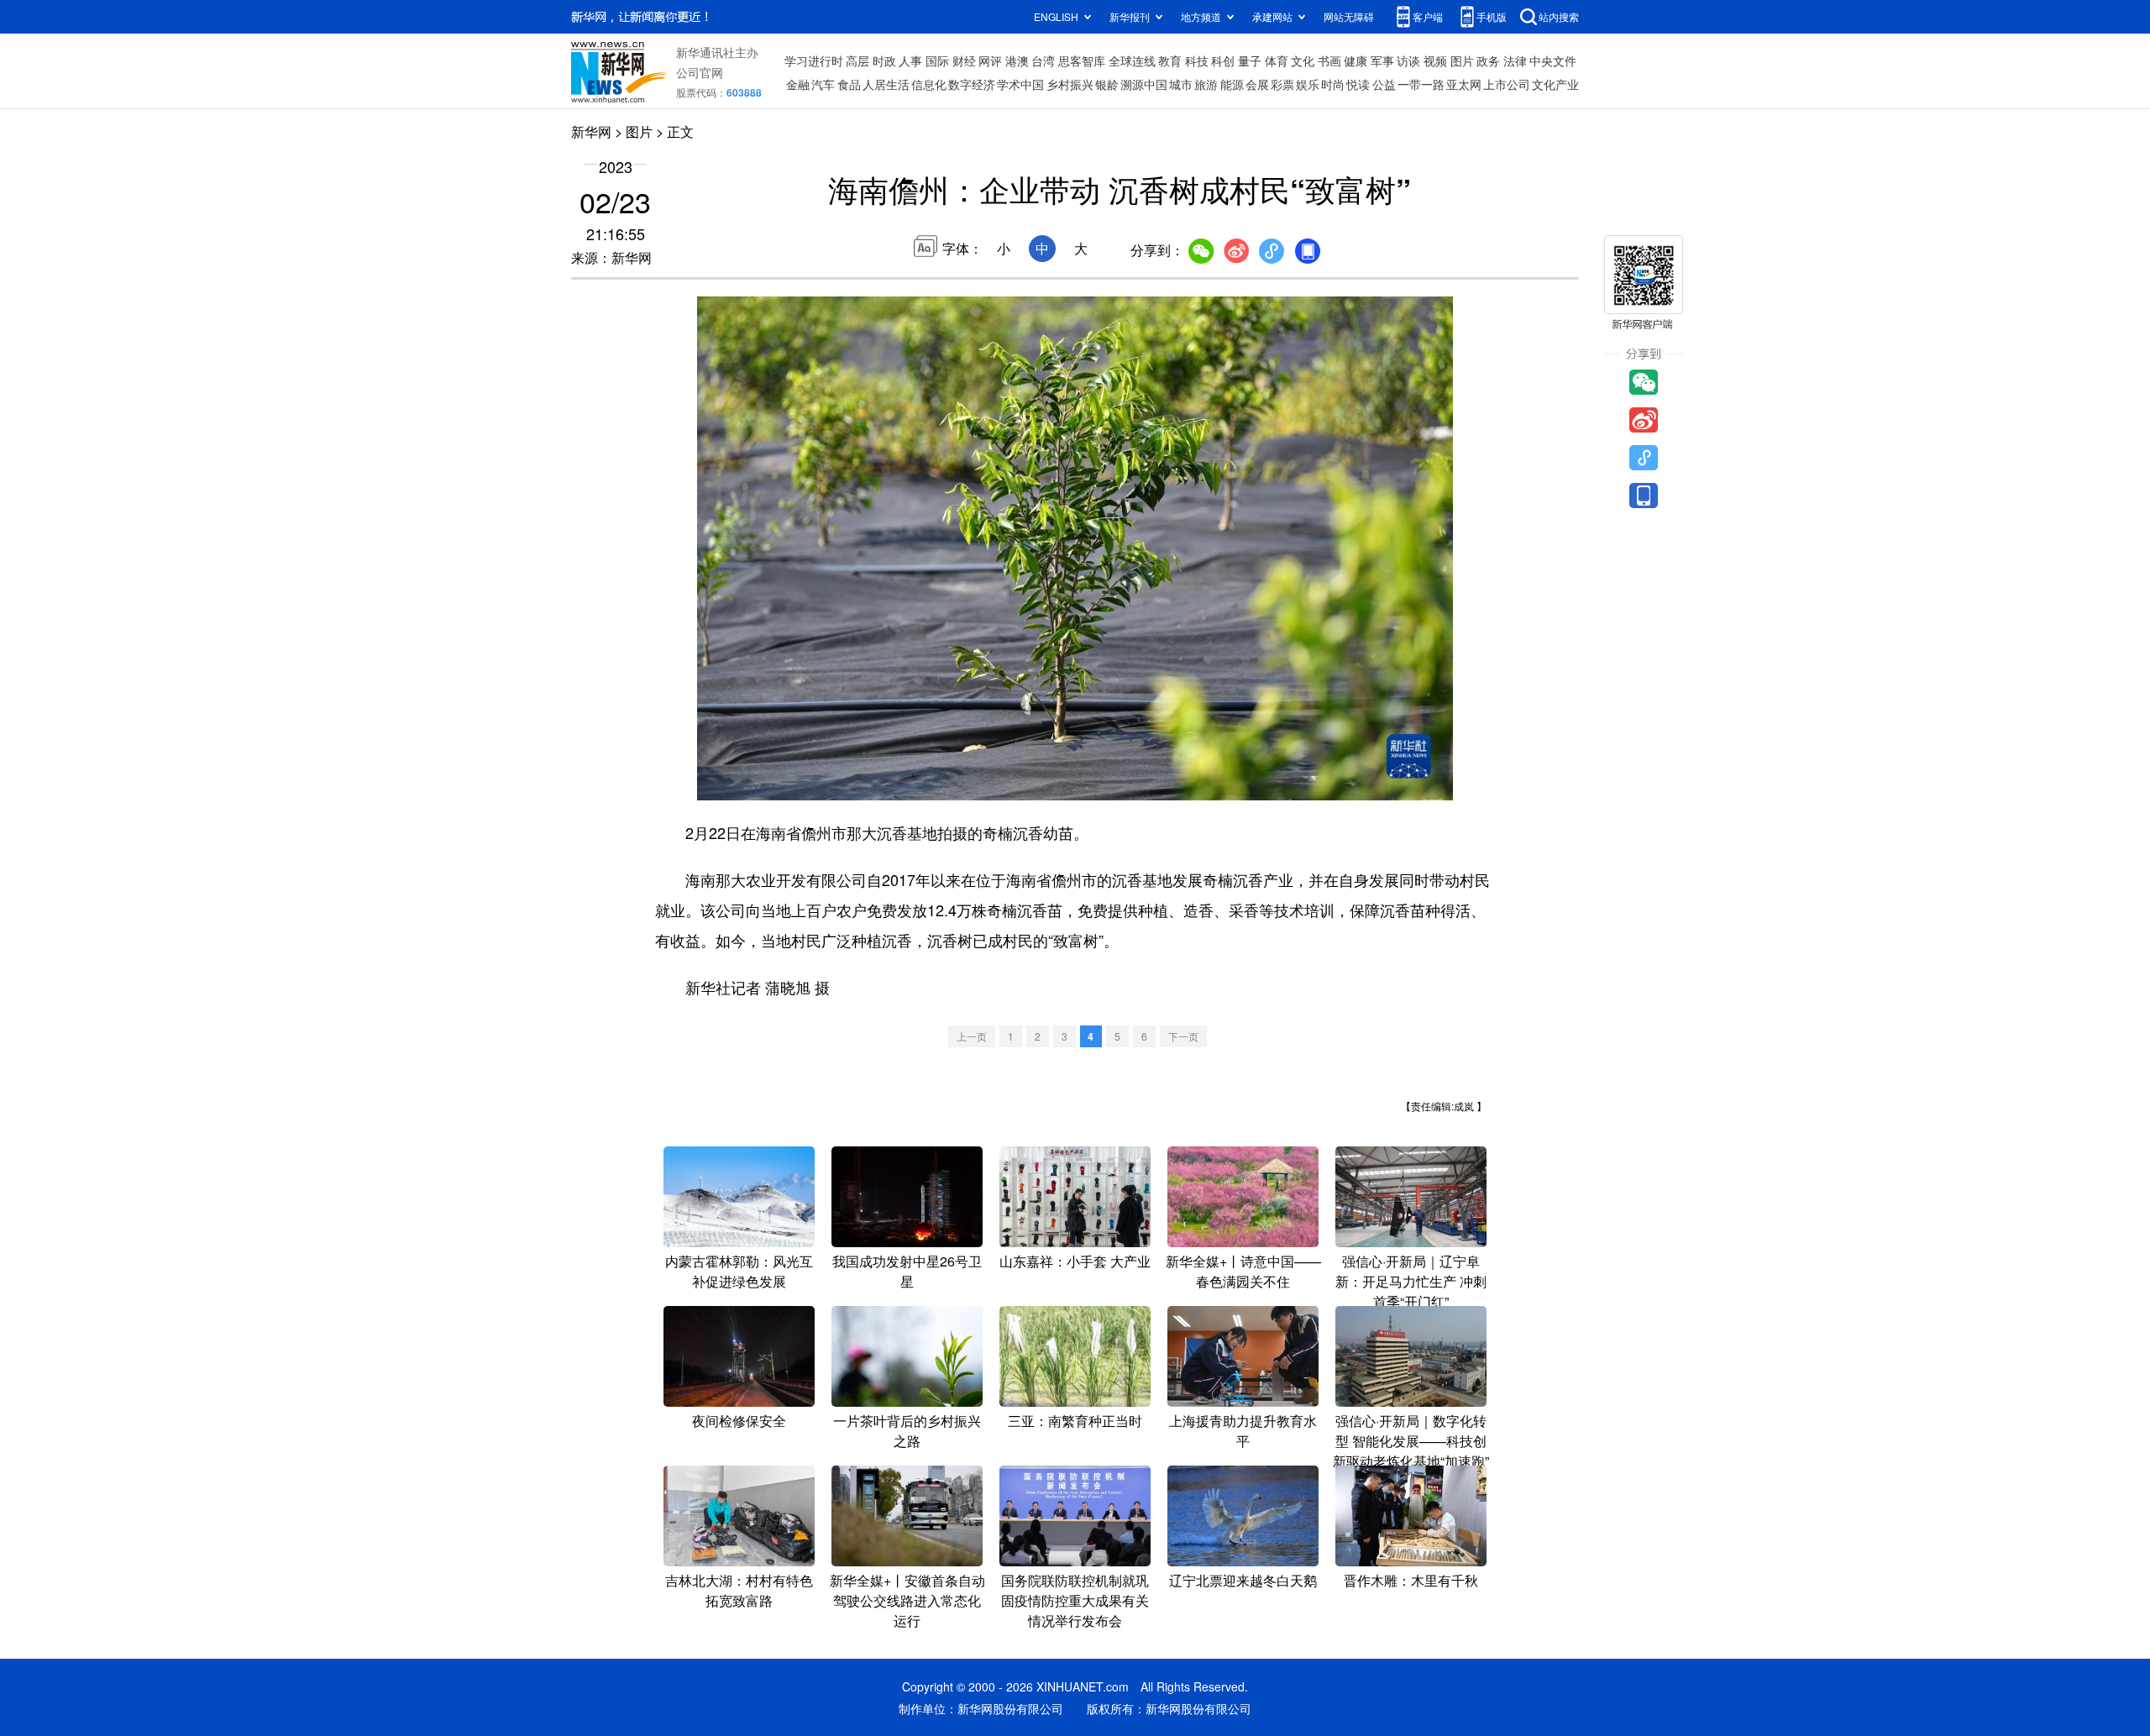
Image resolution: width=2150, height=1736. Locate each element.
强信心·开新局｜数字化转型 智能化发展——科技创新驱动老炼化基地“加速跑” (1411, 1441)
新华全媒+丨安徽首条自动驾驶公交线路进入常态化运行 (907, 1600)
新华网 (591, 131)
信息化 (929, 84)
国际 (937, 60)
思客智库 (1082, 60)
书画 (1329, 60)
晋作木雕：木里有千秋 (1411, 1580)
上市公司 (1507, 84)
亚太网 (1464, 84)
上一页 (972, 1036)
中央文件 (1553, 60)
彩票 (1282, 84)
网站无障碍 (1349, 16)
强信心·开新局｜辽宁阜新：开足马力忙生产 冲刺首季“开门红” (1411, 1281)
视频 (1435, 60)
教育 (1170, 60)
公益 (1384, 84)
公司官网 (700, 72)
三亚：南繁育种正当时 (1075, 1421)
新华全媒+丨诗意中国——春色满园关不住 (1243, 1271)
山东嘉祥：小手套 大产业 (1075, 1261)
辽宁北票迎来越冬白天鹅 (1243, 1580)
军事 (1382, 60)
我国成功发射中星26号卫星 (907, 1271)
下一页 (1183, 1036)
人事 (910, 60)
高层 (857, 60)
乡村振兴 (1070, 84)
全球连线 (1132, 60)
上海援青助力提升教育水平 (1243, 1431)
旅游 (1206, 84)
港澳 (1017, 60)
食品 (849, 84)
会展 (1257, 84)
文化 (1303, 60)
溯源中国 (1144, 84)
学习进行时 (814, 60)
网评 (990, 60)
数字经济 (972, 84)
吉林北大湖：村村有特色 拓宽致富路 (739, 1590)
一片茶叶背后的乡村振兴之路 (907, 1431)
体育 (1277, 60)
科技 (1197, 60)
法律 (1515, 60)
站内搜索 (1559, 16)
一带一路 (1421, 84)
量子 (1250, 60)
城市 (1181, 84)
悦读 (1358, 84)
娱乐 (1308, 84)
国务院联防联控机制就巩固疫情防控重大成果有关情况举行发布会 (1075, 1600)
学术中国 (1020, 84)
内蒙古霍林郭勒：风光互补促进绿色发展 (739, 1271)
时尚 (1333, 84)
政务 (1488, 60)
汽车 (823, 84)
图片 (1462, 60)
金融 (798, 84)
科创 (1223, 60)
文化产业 (1555, 84)
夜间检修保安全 (739, 1421)
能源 (1232, 84)
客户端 (1428, 16)
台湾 (1043, 60)
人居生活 (886, 84)
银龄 (1107, 84)
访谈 (1408, 60)
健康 (1356, 60)
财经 (964, 60)
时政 (884, 60)
